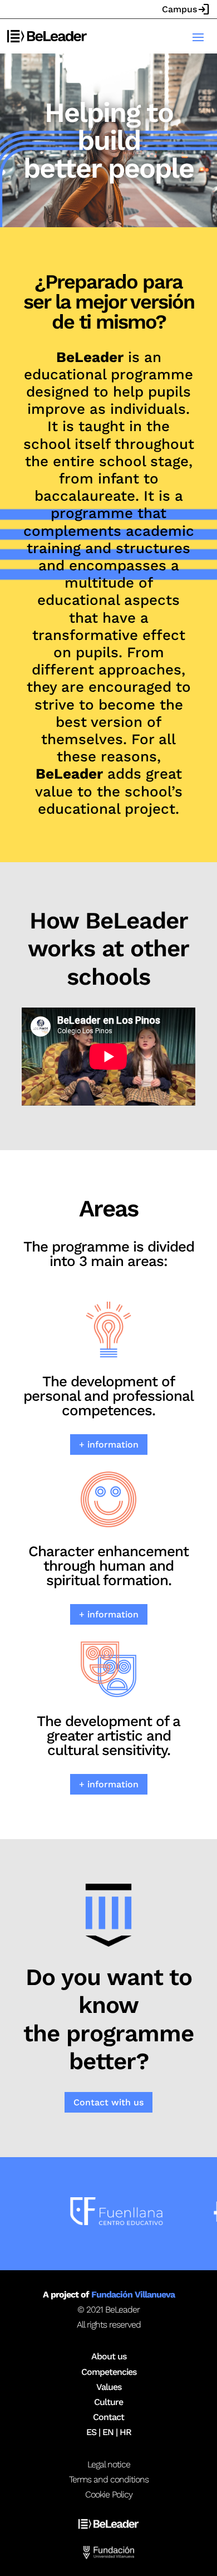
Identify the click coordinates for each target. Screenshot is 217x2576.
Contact (108, 2417)
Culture (108, 2402)
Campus (186, 9)
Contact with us (108, 2102)
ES (91, 2432)
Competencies (109, 2372)
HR (125, 2432)
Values (109, 2387)
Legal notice (109, 2464)
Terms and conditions (109, 2479)
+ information (109, 1445)
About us (109, 2356)
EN (108, 2432)
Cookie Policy (109, 2494)
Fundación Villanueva (133, 2294)
